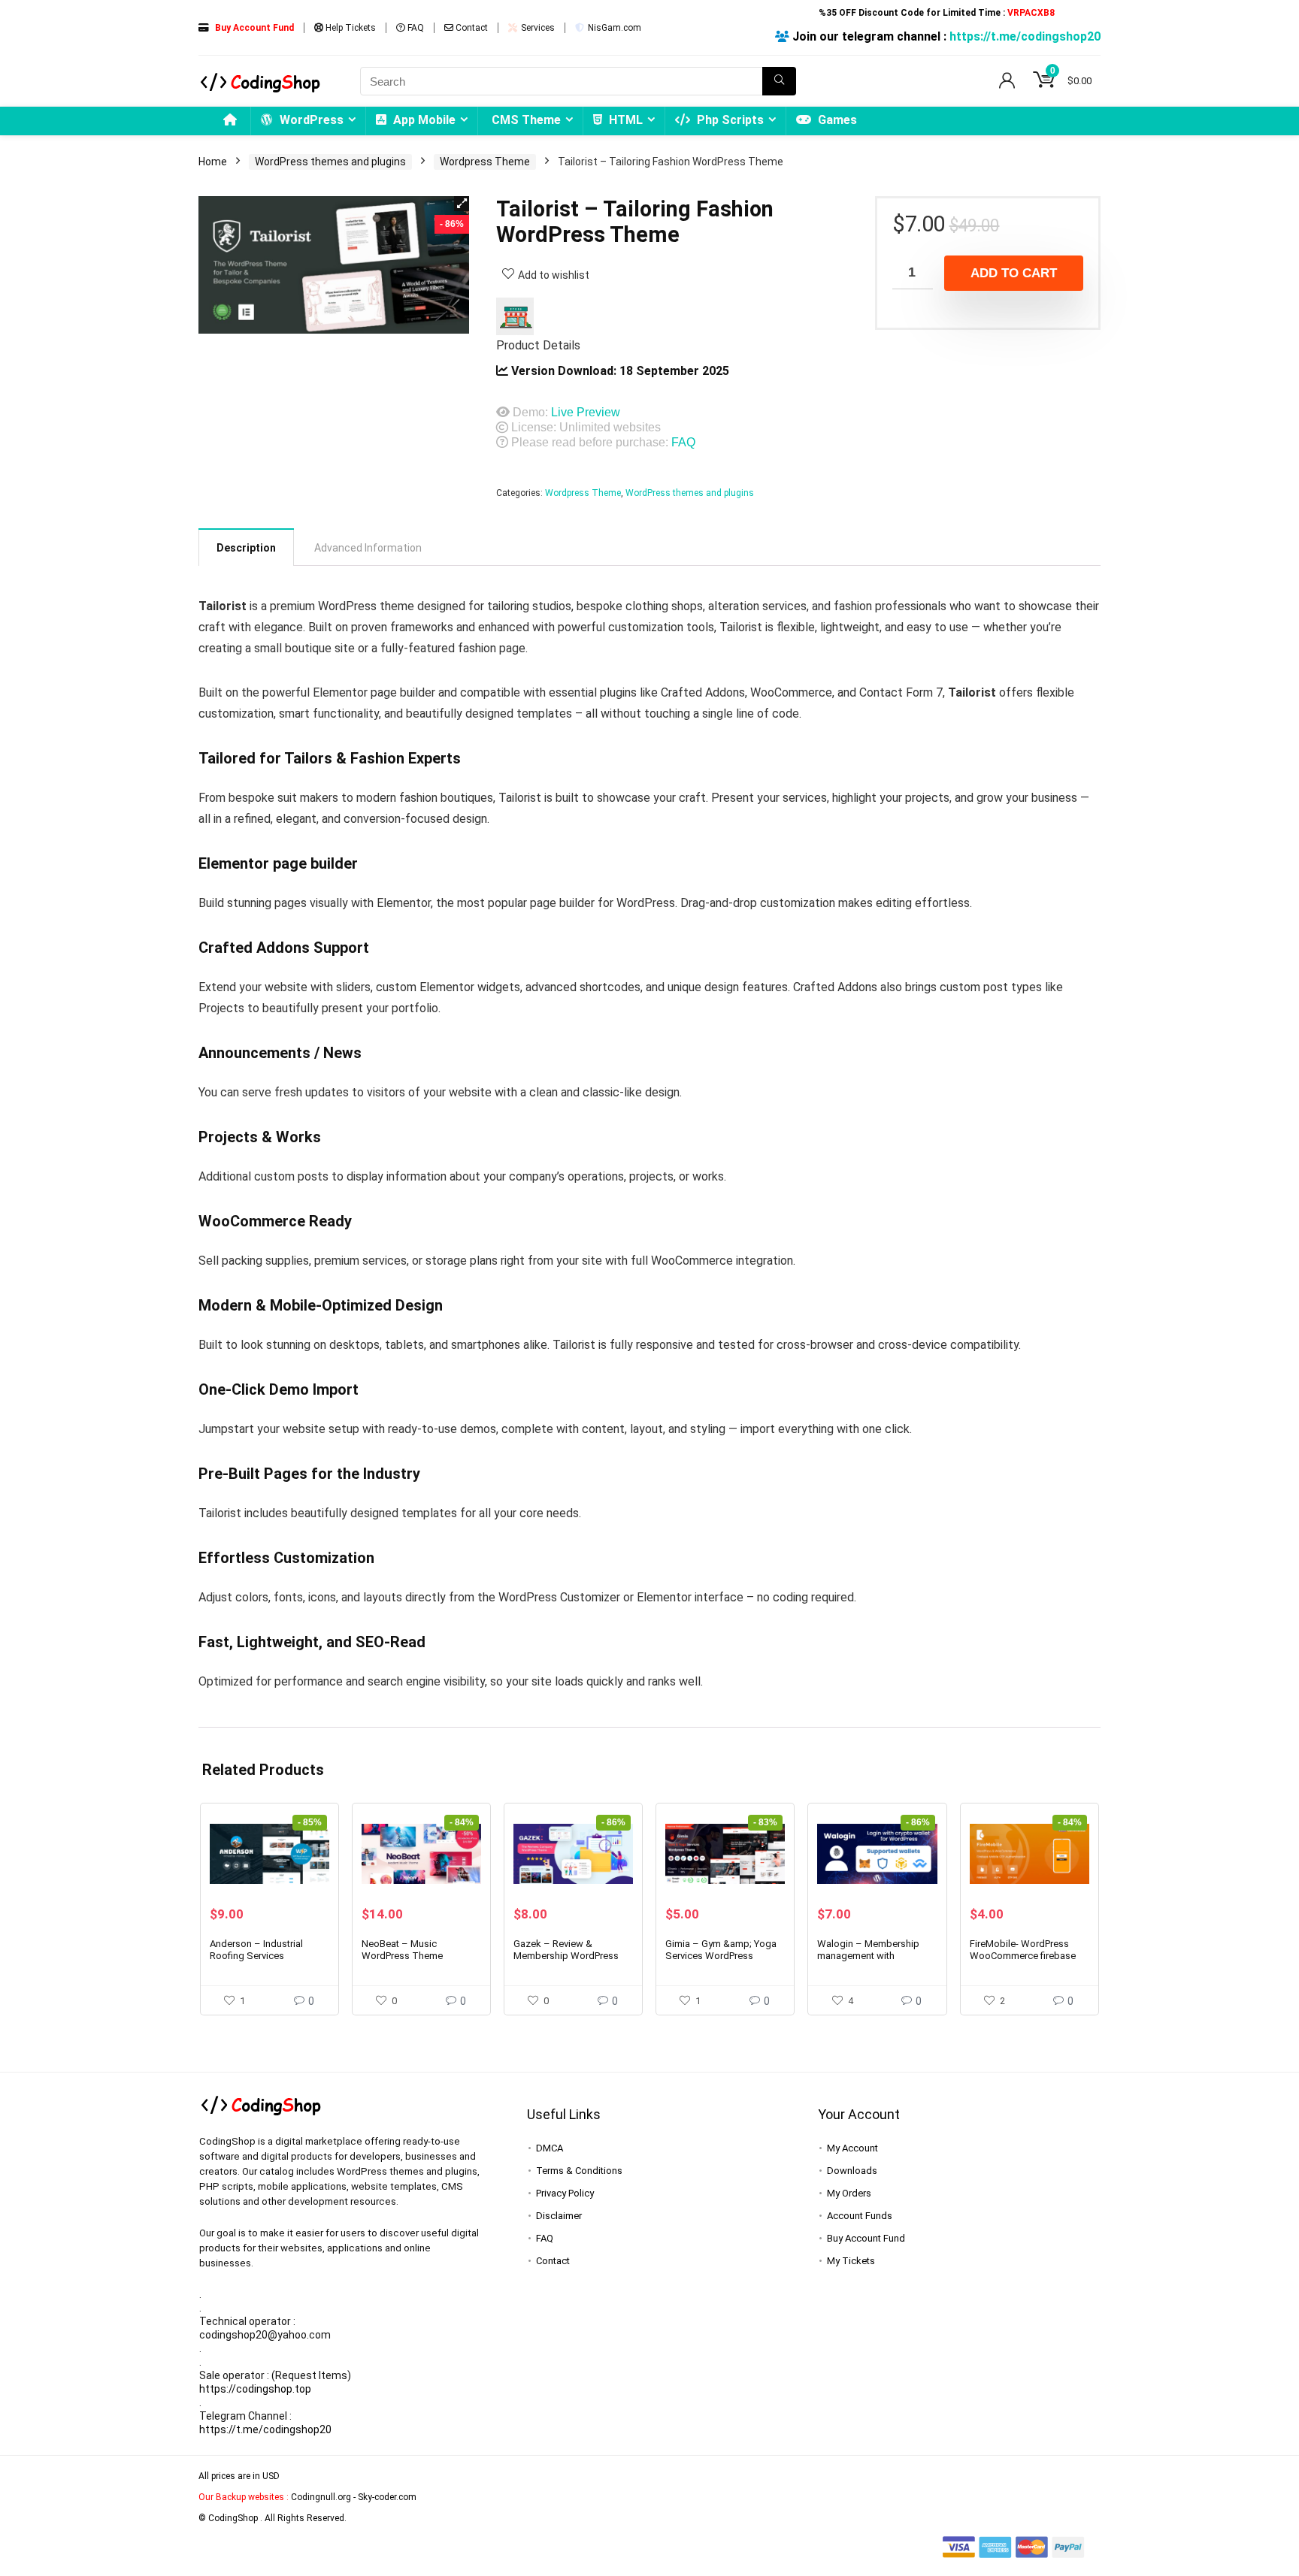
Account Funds (860, 2216)
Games (836, 120)
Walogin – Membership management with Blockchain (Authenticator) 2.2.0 (875, 1962)
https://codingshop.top (255, 2389)
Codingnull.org (321, 2497)
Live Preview (586, 412)
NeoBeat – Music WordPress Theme (402, 1950)
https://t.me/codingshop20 (1025, 36)
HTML (624, 120)
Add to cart (1014, 273)
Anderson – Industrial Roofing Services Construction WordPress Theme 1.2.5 (263, 1962)
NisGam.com (613, 28)
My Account (852, 2148)
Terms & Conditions (579, 2171)
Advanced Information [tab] (368, 548)
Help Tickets (350, 28)
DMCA (550, 2148)
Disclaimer (559, 2216)
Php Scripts (729, 120)
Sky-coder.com (387, 2497)
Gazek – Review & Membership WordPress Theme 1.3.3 (566, 1956)
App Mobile (423, 120)
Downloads (852, 2171)
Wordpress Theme (485, 162)
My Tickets (851, 2261)
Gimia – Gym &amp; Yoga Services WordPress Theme (721, 1956)
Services (537, 28)
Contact (471, 28)
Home (213, 162)
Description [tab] (246, 548)
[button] (462, 204)
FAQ (415, 28)
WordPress (310, 120)
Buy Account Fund (866, 2238)
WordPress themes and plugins (330, 162)
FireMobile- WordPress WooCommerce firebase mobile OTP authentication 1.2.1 (1027, 1962)
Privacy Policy (565, 2193)
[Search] (779, 81)
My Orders (849, 2193)
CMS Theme (526, 120)
